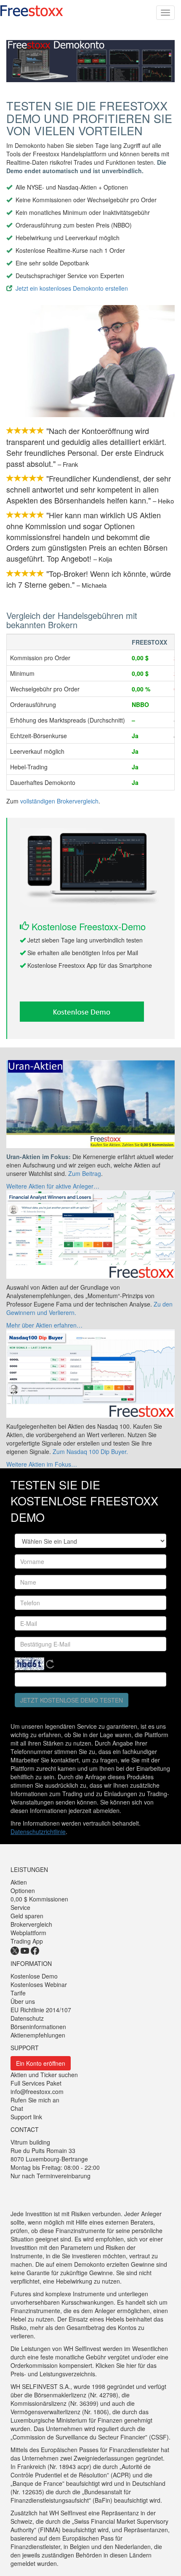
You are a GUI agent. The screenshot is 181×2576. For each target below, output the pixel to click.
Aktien (19, 1882)
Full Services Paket (36, 2083)
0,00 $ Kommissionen (39, 1899)
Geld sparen (27, 1916)
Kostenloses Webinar (39, 1984)
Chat (17, 2108)
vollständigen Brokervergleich (59, 801)
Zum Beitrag (85, 1173)
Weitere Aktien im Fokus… (42, 1464)
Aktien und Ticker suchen (44, 2075)
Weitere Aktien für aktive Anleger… (53, 1186)
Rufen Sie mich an (35, 2100)
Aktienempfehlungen (38, 2035)
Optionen (23, 1890)
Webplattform (28, 1933)
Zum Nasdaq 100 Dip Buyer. (90, 1451)
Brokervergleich (31, 1924)
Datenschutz (27, 2018)
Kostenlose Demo (34, 1976)
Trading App (27, 1941)
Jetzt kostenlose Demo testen (72, 1700)
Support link (26, 2117)
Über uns (23, 2001)
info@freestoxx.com (37, 2091)
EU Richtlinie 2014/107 (41, 2010)
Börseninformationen (38, 2027)
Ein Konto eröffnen (41, 2063)
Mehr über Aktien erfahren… (44, 1325)
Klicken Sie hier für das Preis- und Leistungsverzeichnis (84, 2370)
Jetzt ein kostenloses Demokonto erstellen (72, 288)
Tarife (18, 1993)
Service (20, 1907)
